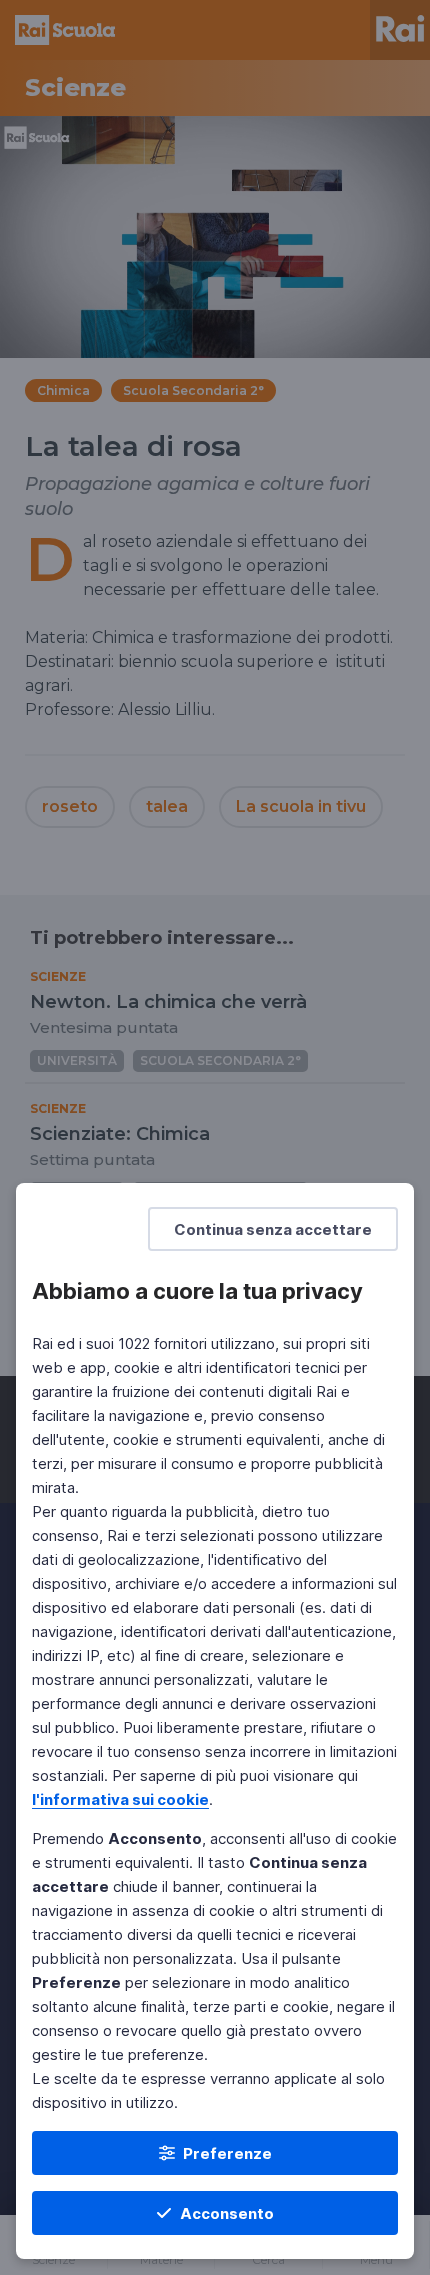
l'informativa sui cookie (120, 1799)
